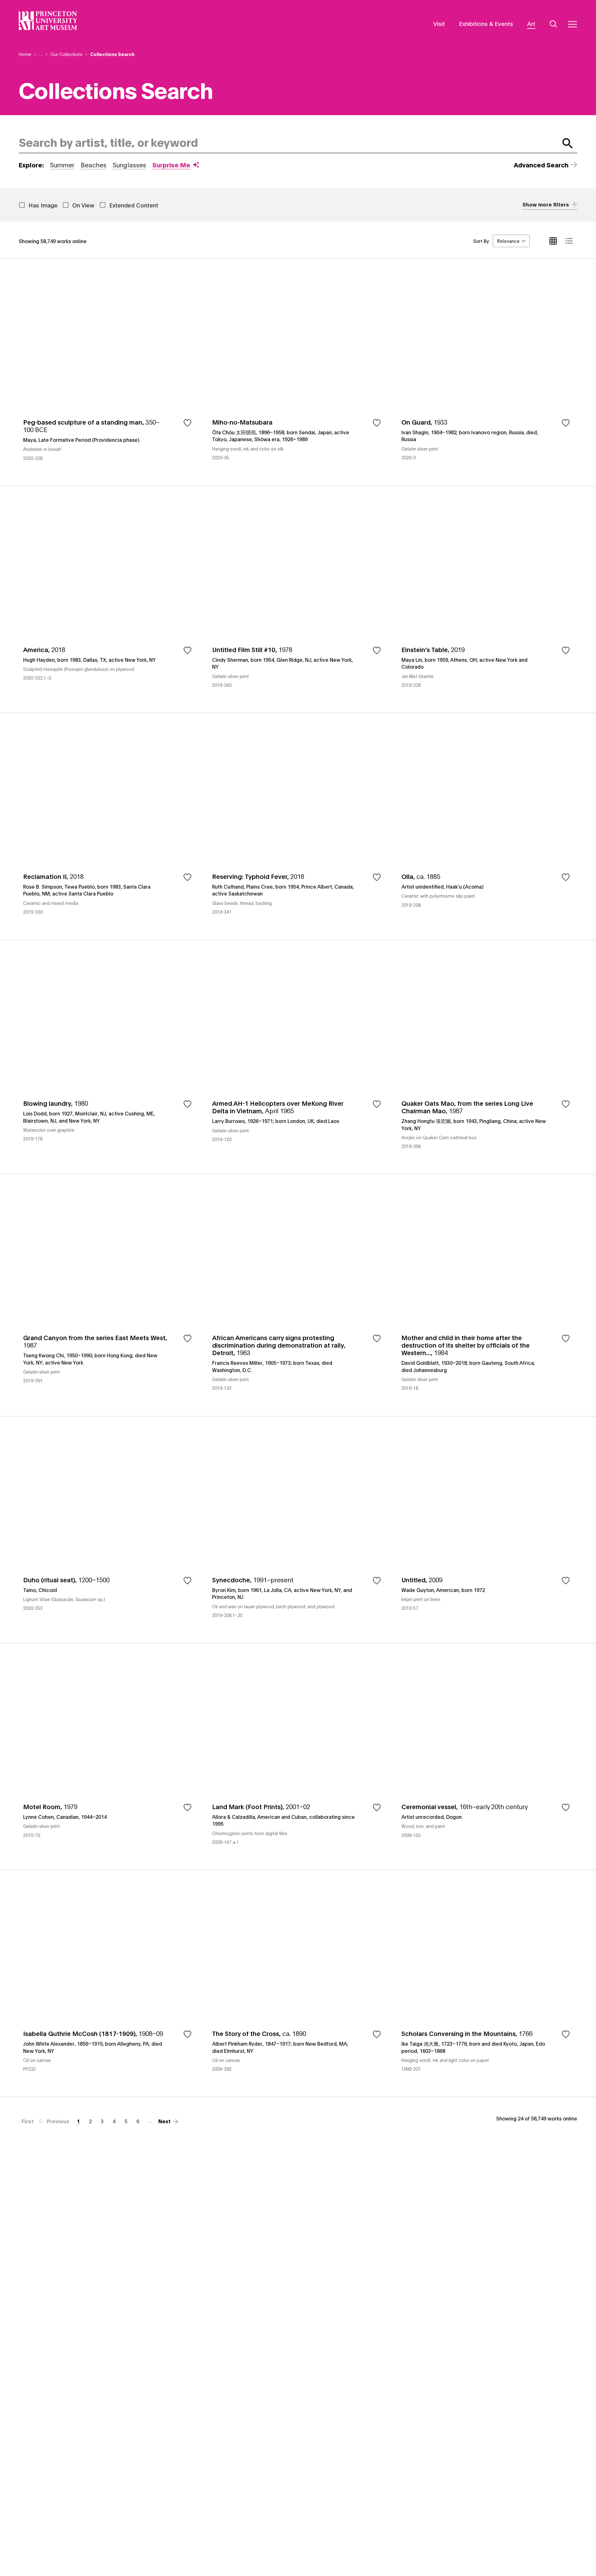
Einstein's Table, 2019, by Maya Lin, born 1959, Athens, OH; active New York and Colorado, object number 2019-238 (487, 599)
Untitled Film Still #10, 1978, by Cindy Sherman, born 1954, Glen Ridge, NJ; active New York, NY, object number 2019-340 (298, 599)
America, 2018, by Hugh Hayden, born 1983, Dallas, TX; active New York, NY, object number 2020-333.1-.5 (109, 599)
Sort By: (481, 241)
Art (531, 23)
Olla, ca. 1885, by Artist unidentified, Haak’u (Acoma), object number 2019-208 (487, 826)
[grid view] (553, 241)
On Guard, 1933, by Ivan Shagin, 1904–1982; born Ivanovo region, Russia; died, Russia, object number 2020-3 (487, 372)
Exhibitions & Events (486, 23)
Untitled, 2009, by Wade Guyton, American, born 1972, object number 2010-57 (487, 1530)
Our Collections (66, 54)
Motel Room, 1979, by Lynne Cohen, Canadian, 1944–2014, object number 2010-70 (109, 1756)
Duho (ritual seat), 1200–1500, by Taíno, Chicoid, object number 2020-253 (109, 1530)
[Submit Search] (568, 143)
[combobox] (287, 143)
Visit (439, 23)
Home (25, 54)
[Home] (48, 21)
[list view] (569, 241)
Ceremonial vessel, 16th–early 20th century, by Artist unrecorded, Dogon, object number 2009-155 (487, 1756)
